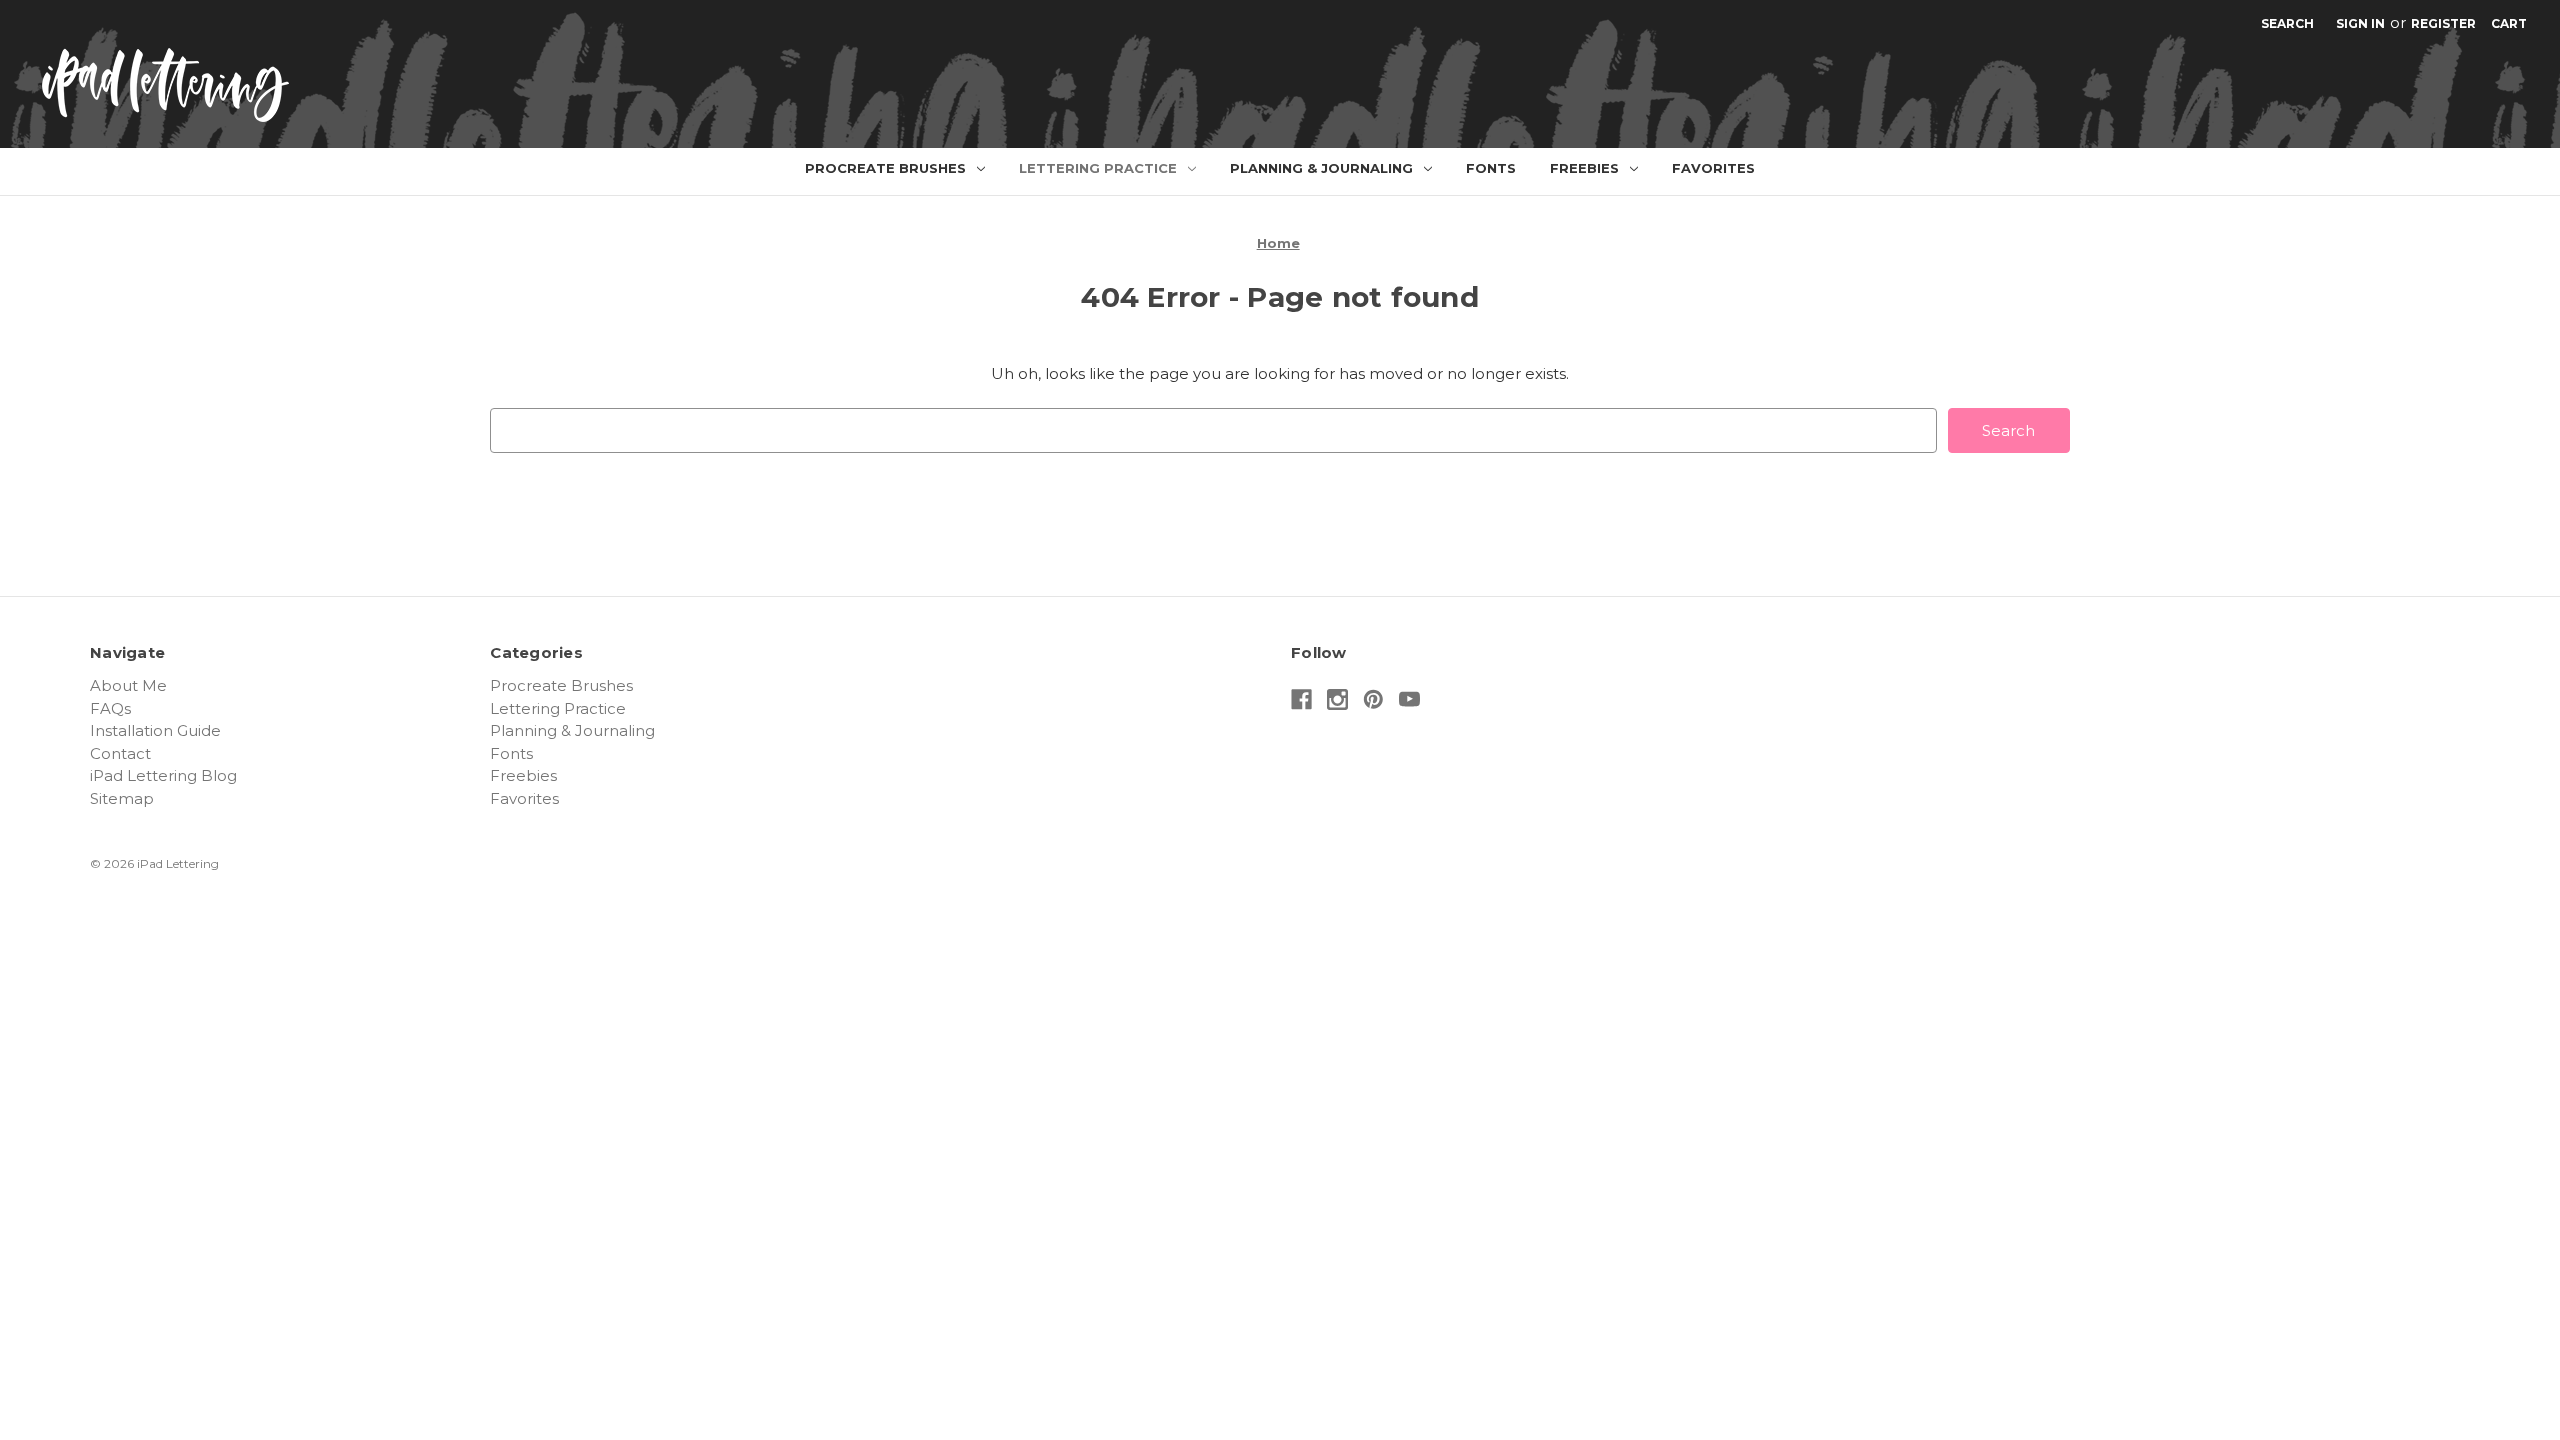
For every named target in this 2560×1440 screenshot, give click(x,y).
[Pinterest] (1373, 699)
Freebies (1584, 168)
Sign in (2360, 23)
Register (2443, 23)
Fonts (1491, 168)
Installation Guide (155, 730)
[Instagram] (1337, 699)
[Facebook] (1301, 699)
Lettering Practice (1098, 168)
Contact (120, 753)
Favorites (1713, 168)
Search (2287, 23)
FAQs (110, 708)
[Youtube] (1409, 699)
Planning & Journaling (1321, 168)
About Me (128, 685)
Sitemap (122, 798)
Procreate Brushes (885, 168)
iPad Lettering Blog (163, 775)
